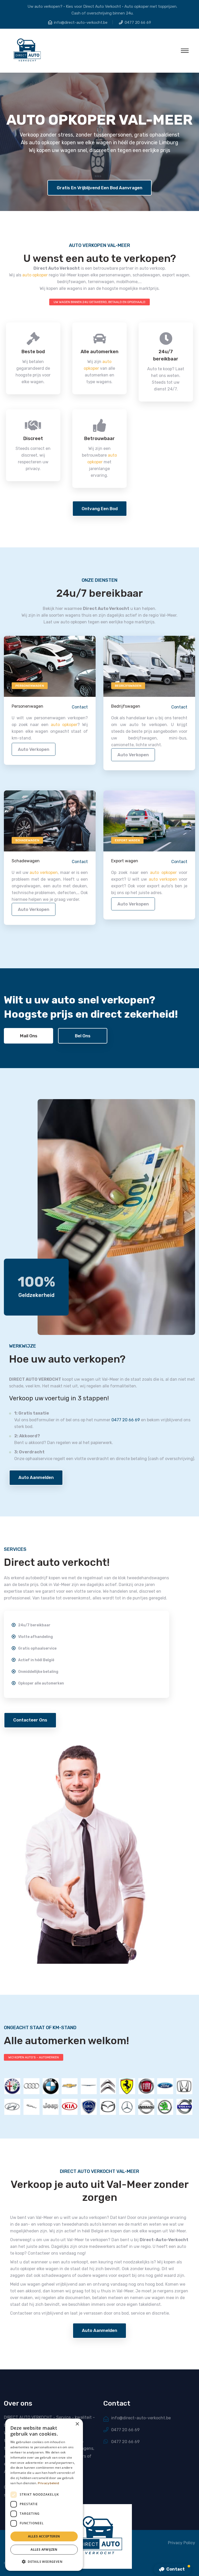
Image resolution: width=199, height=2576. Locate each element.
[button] (44, 2562)
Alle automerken (99, 352)
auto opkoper (35, 275)
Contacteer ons (30, 1720)
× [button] (77, 2424)
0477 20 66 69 (138, 22)
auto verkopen (34, 749)
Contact (80, 707)
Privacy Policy (182, 2543)
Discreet (33, 439)
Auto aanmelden (36, 1477)
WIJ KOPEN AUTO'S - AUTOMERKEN (34, 2057)
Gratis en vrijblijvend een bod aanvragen (99, 188)
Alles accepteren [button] (44, 2536)
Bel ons (83, 1036)
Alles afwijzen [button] (44, 2549)
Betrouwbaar (99, 439)
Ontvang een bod (100, 509)
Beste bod (33, 352)
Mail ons (29, 1036)
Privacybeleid (48, 2483)
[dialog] (44, 2495)
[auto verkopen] (50, 666)
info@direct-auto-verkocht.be (81, 22)
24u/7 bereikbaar (166, 355)
